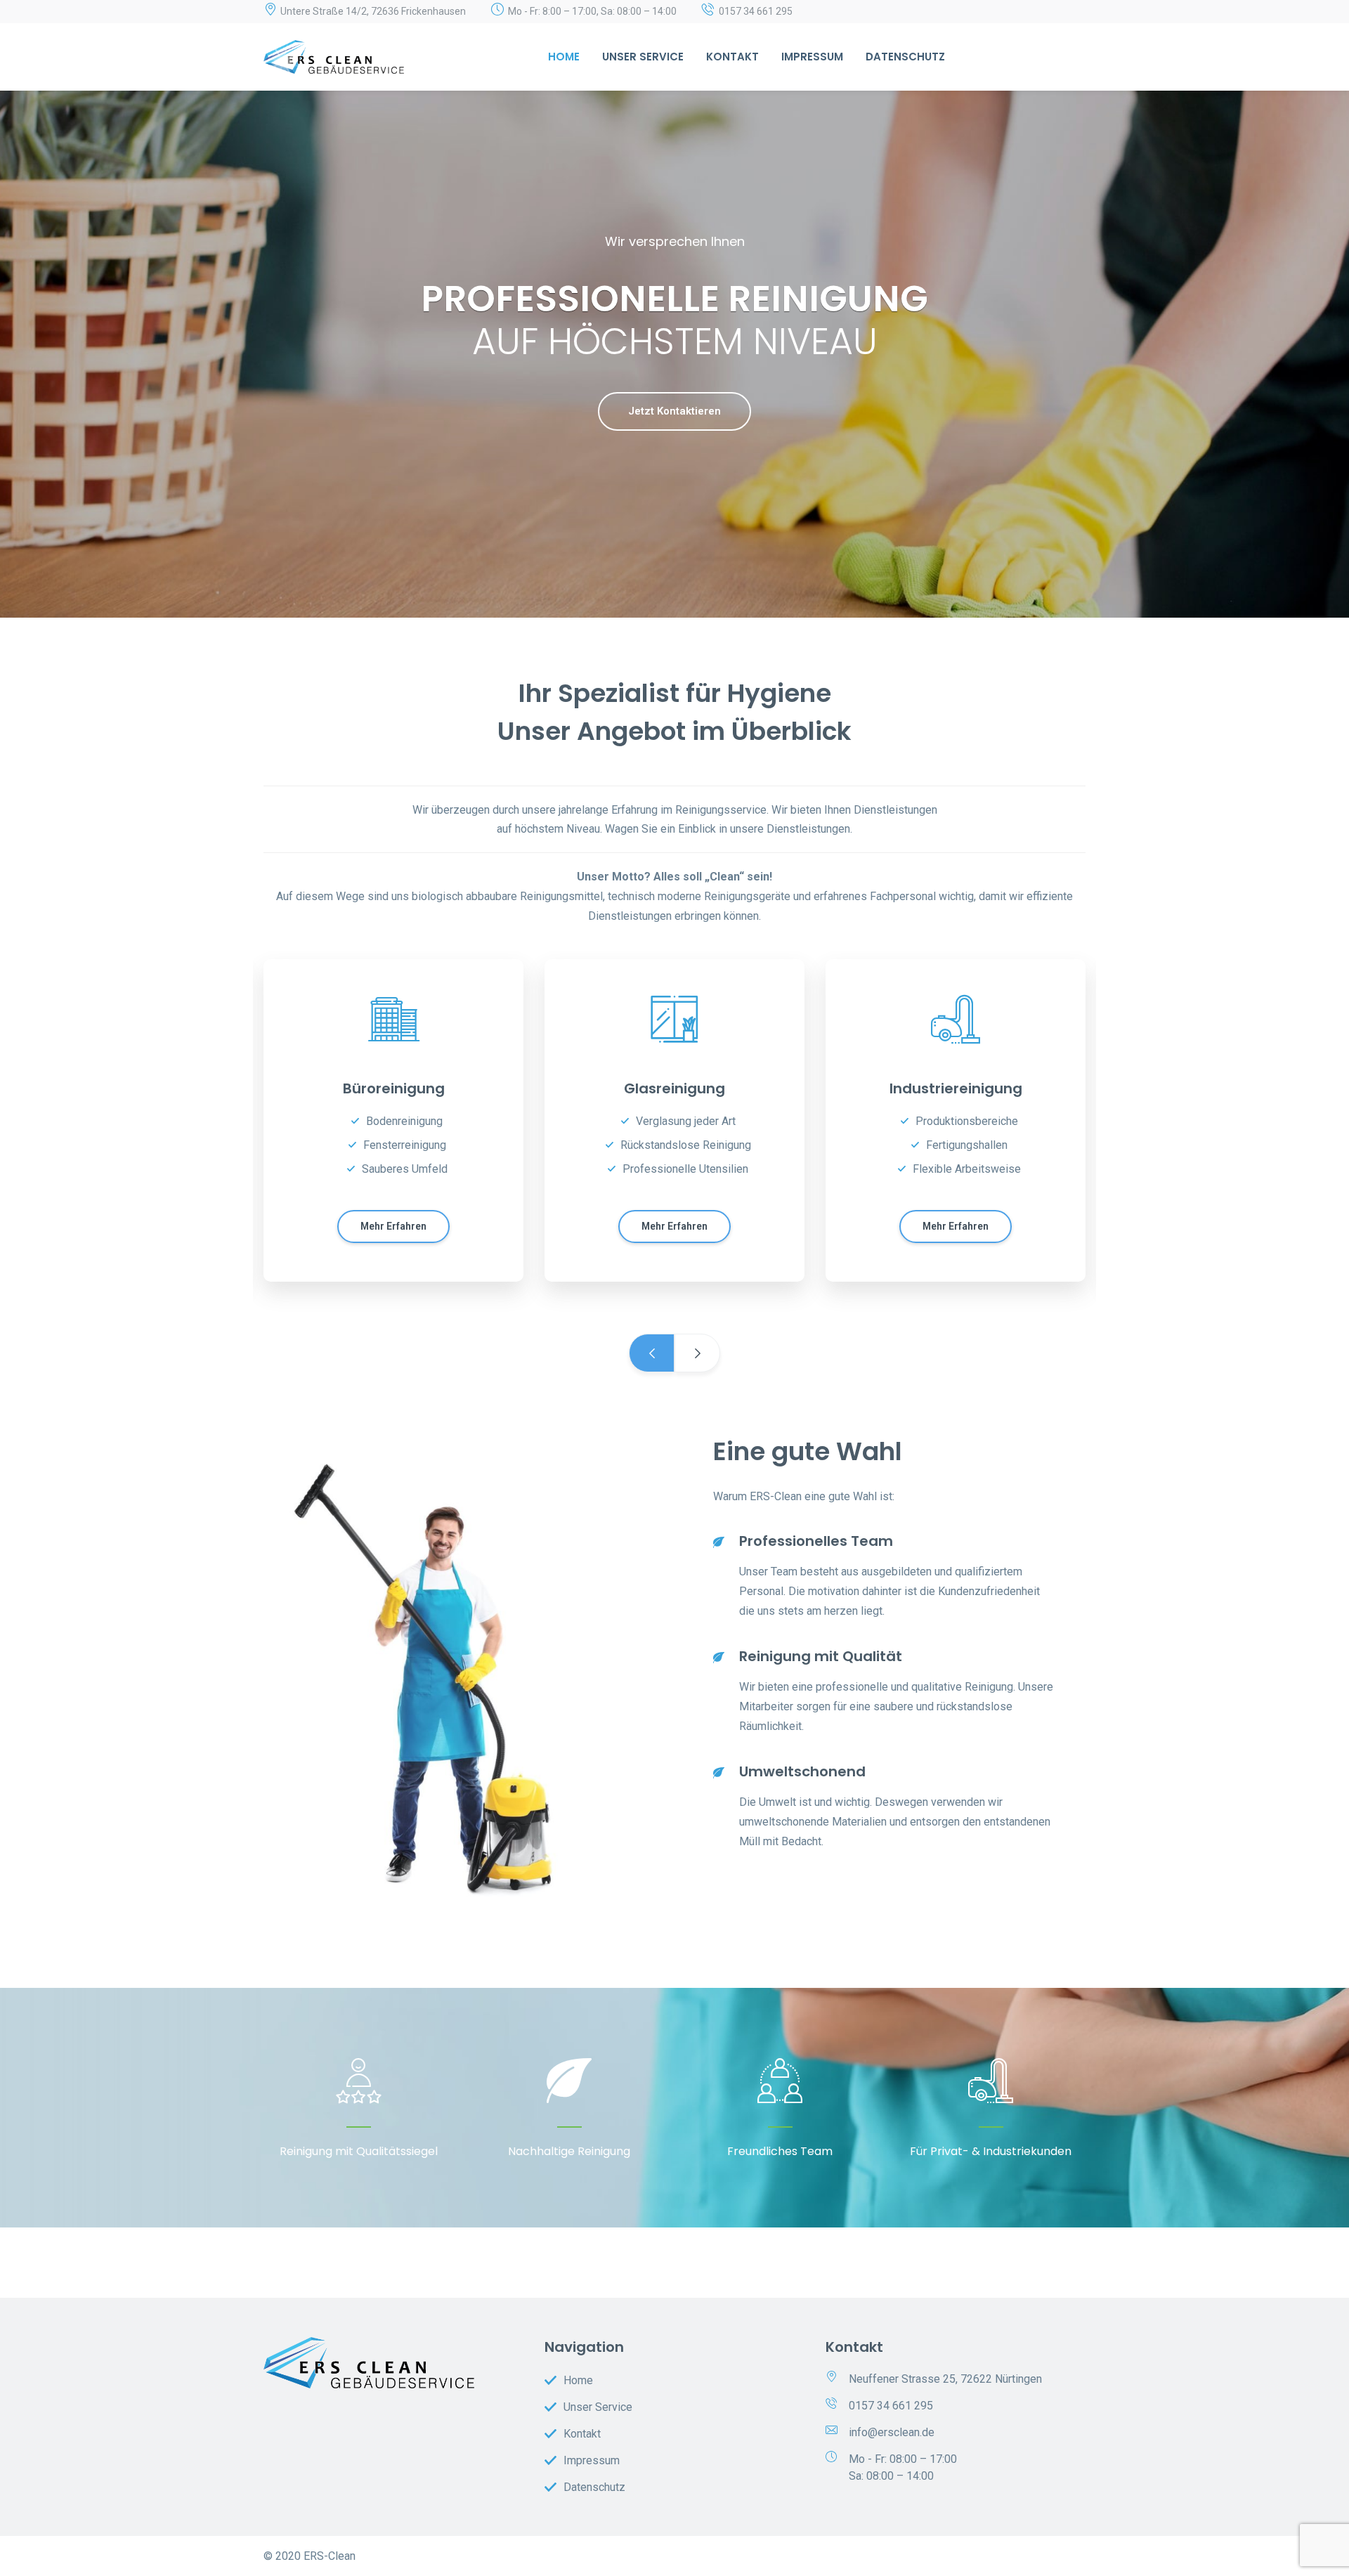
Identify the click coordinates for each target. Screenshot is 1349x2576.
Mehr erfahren (393, 1226)
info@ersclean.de (892, 2432)
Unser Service (643, 57)
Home (564, 57)
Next (697, 1353)
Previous (652, 1353)
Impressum (812, 57)
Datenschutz (905, 57)
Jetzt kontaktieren (674, 411)
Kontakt (732, 57)
